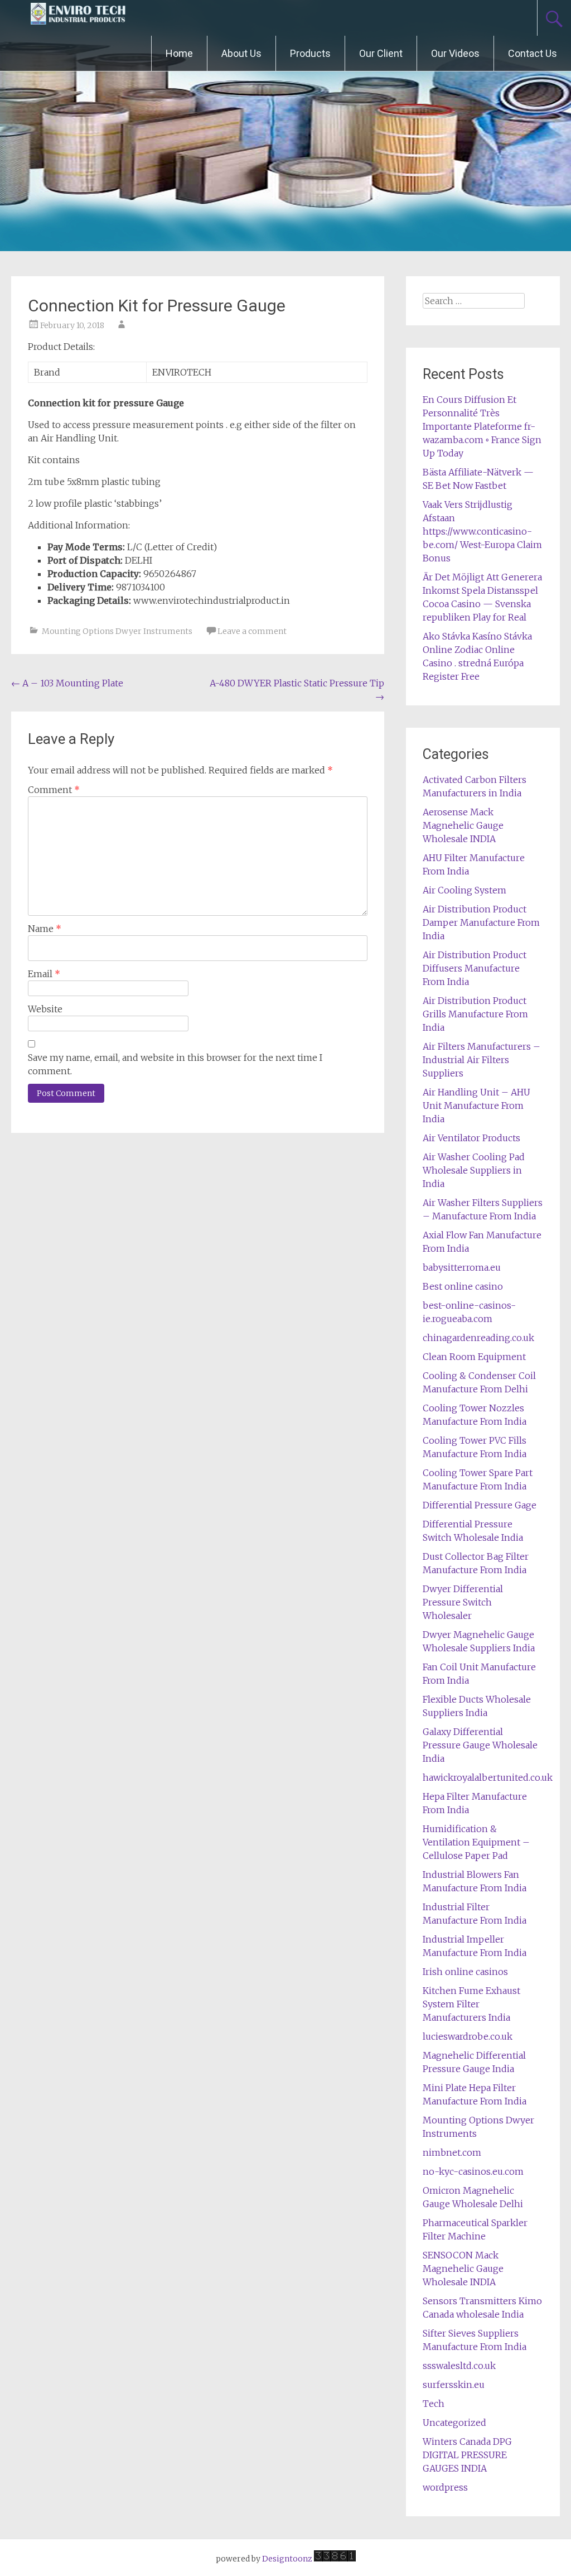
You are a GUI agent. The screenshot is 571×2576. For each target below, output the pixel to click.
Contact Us (533, 53)
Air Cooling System (464, 890)
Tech (434, 2404)
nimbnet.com (452, 2152)
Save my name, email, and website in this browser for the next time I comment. (175, 1064)
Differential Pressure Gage (480, 1505)
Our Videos (455, 53)
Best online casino (463, 1286)
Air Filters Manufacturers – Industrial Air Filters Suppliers (482, 1060)
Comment (54, 790)
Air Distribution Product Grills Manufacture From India (475, 1014)
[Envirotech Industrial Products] (78, 18)
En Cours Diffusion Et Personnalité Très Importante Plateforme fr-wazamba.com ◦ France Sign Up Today (482, 426)
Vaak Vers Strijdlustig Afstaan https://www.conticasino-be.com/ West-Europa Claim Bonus (482, 531)
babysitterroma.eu (462, 1267)
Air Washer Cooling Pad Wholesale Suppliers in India (474, 1170)
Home (179, 53)
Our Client (381, 53)
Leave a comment (252, 631)
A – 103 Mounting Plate (67, 683)
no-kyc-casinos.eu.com (473, 2171)
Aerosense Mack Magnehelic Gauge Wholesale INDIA (463, 825)
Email (44, 974)
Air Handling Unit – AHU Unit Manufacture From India (476, 1106)
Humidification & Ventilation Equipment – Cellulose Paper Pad (476, 1842)
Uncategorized (454, 2423)
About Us (241, 53)
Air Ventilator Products (471, 1138)
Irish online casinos (465, 1972)
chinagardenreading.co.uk (478, 1338)
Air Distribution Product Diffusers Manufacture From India (475, 968)
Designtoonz (287, 2559)
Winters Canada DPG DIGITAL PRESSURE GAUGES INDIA (467, 2455)
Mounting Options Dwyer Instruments (117, 631)
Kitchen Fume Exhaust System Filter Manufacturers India (471, 2004)
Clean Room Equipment (474, 1357)
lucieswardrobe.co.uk (468, 2036)
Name (45, 929)
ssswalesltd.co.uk (459, 2366)
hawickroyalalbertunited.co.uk (488, 1777)
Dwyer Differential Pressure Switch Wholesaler (463, 1602)
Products (310, 53)
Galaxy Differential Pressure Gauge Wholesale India (480, 1745)
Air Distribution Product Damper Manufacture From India (481, 922)
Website (45, 1009)
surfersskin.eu (454, 2385)
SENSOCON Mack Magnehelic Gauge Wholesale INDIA (463, 2269)
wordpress (445, 2487)
